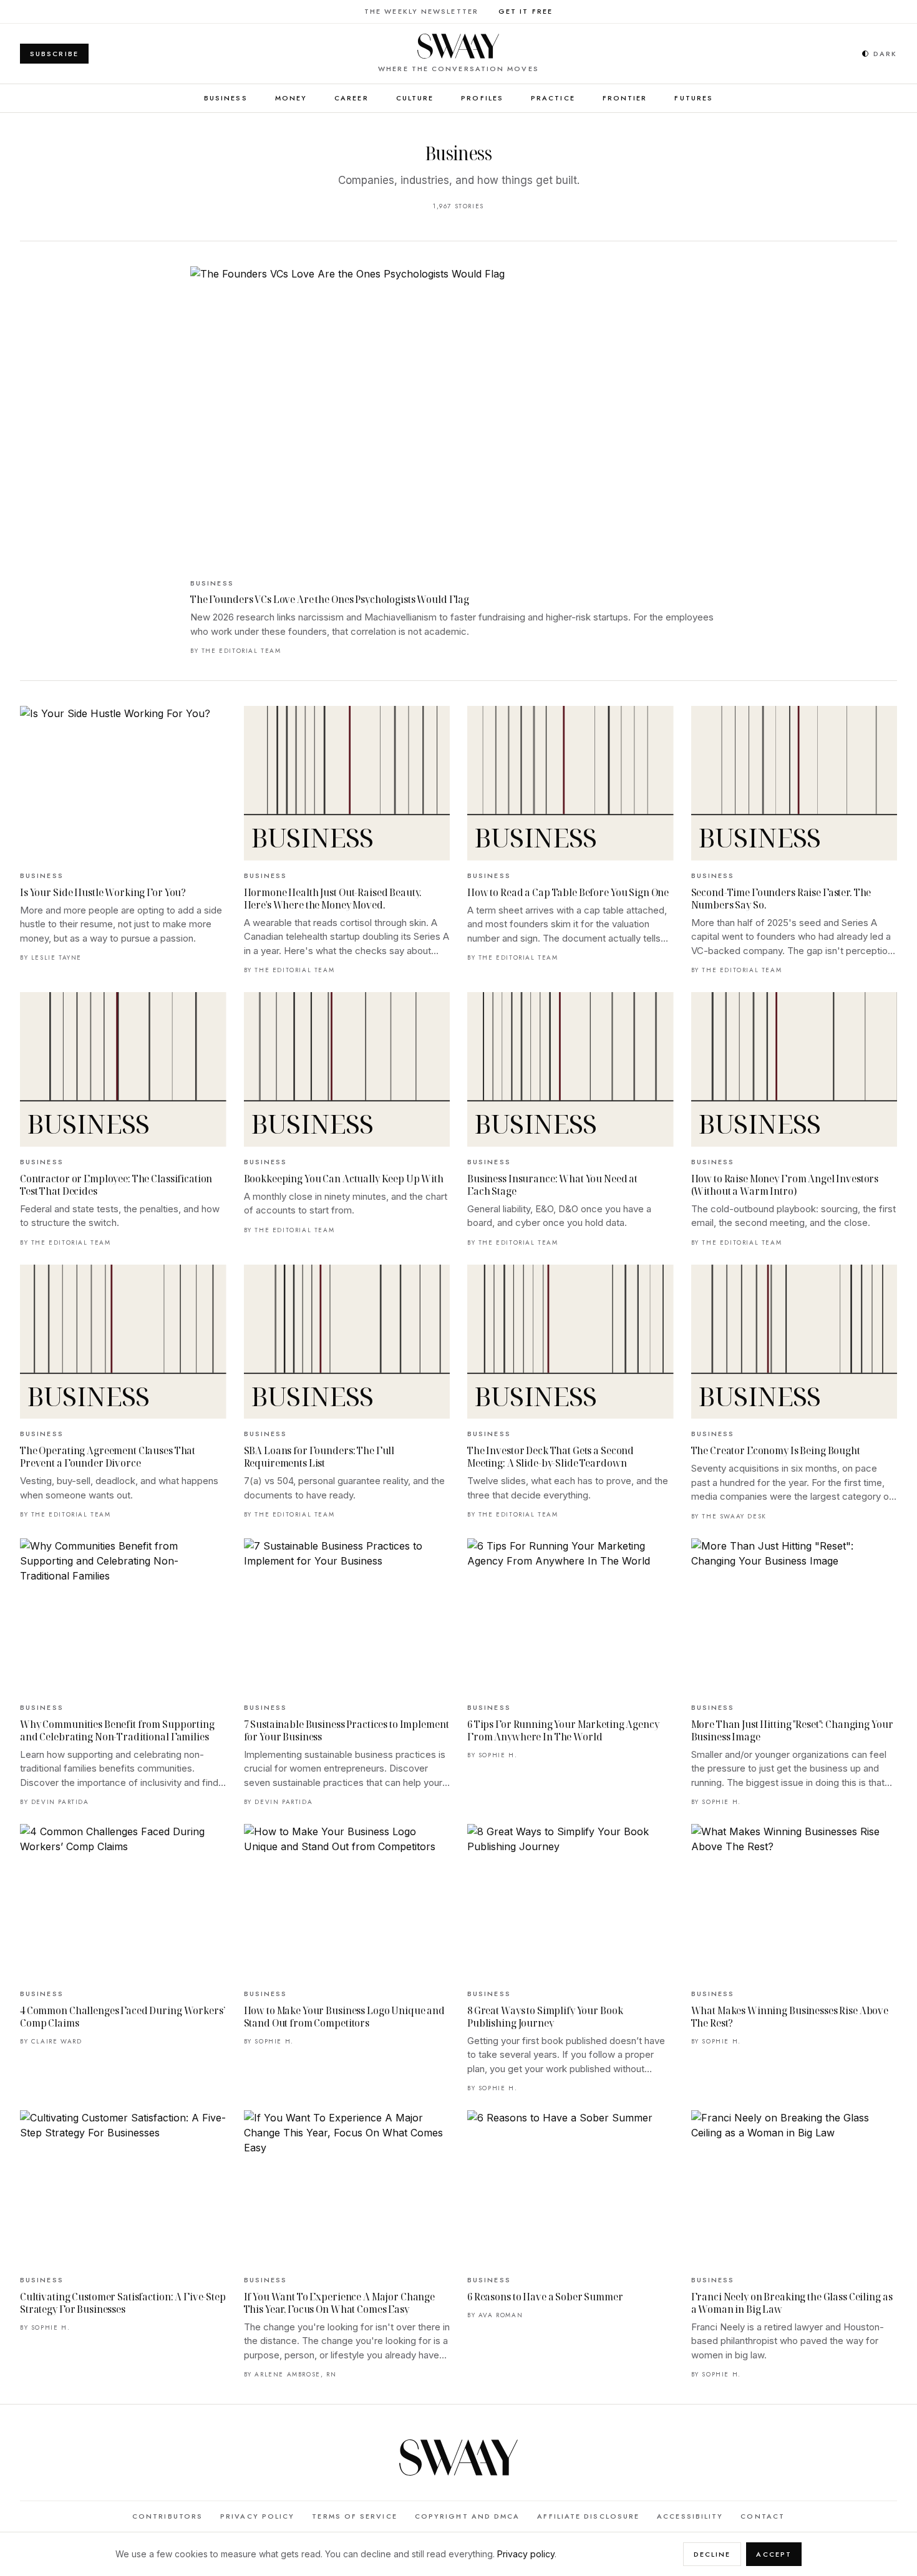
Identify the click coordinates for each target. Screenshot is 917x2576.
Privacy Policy (257, 2516)
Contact (763, 2516)
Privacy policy (526, 2554)
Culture (415, 98)
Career (352, 98)
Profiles (482, 98)
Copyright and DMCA (468, 2516)
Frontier (625, 98)
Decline (712, 2554)
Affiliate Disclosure (588, 2516)
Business (226, 98)
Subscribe (54, 54)
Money (291, 98)
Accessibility (690, 2516)
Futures (694, 98)
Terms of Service (354, 2516)
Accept (774, 2554)
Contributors (167, 2516)
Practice (553, 98)
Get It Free (526, 11)
